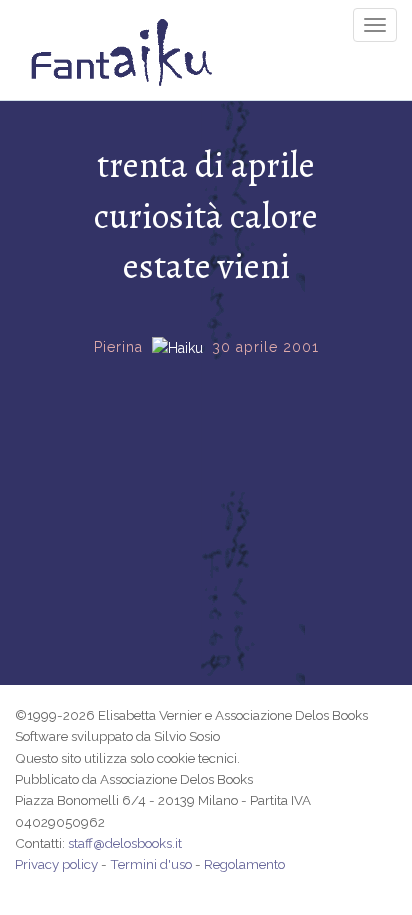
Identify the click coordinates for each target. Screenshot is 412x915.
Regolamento (244, 864)
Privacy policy (56, 864)
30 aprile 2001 (265, 347)
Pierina (118, 347)
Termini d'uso (151, 864)
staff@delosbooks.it (125, 843)
